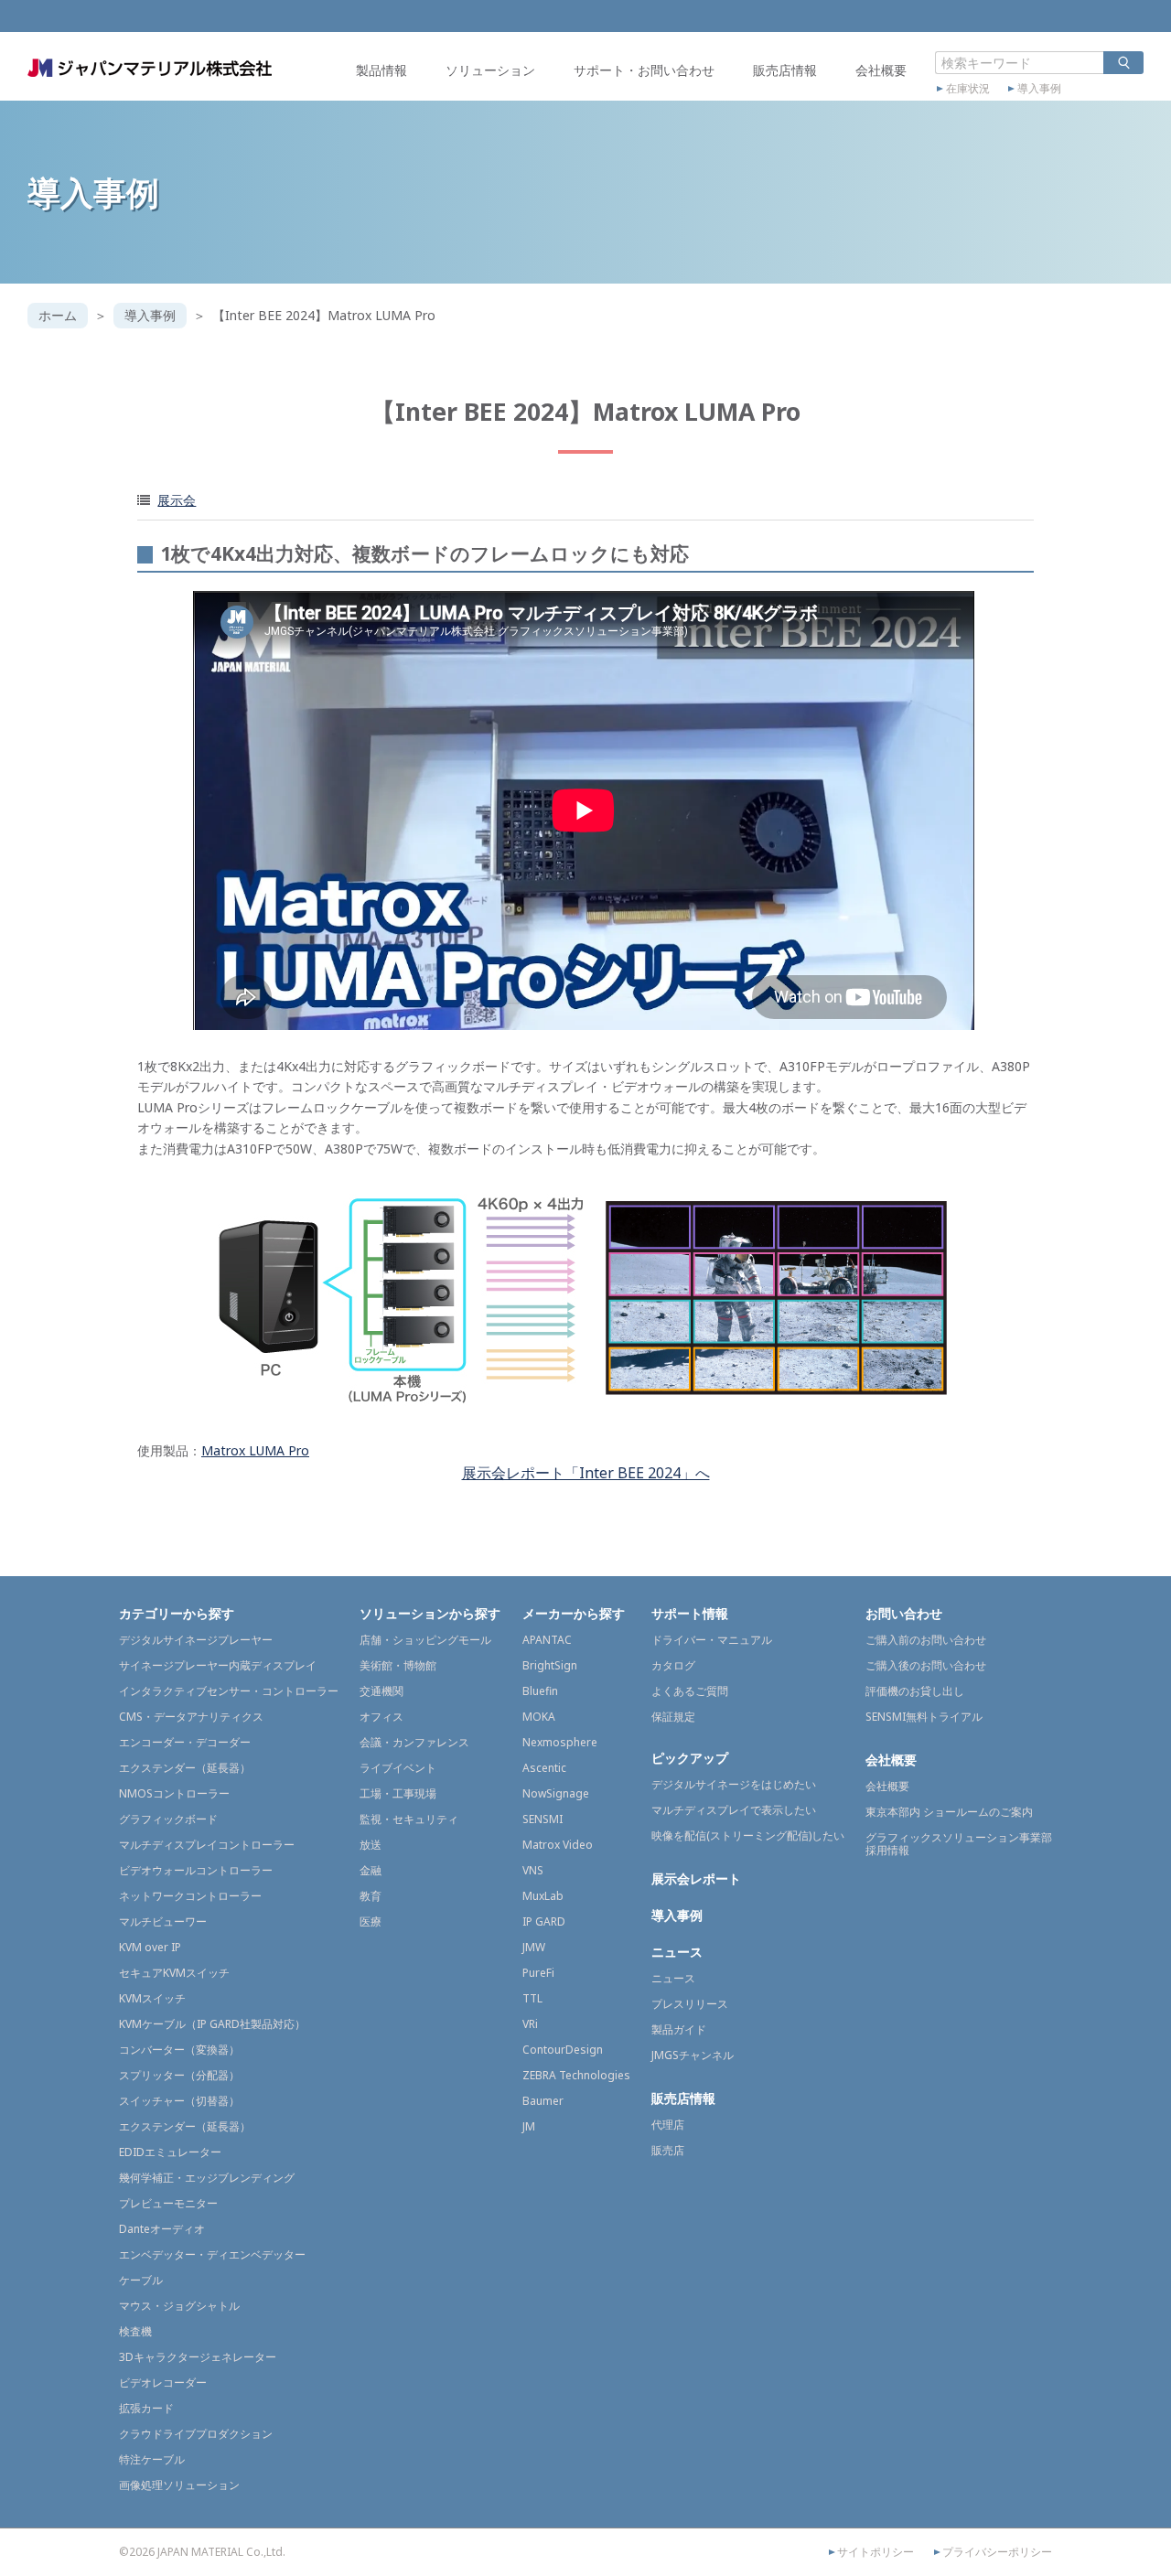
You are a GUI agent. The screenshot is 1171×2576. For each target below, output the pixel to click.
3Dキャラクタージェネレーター (198, 2357)
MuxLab (543, 1896)
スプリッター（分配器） (179, 2075)
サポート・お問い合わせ (644, 70)
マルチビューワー (163, 1921)
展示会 (177, 500)
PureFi (538, 1973)
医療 (371, 1921)
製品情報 (381, 70)
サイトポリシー (876, 2552)
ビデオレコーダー (163, 2383)
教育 (371, 1896)
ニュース (677, 1952)
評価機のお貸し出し (915, 1691)
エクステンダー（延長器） (185, 1768)
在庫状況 (968, 89)
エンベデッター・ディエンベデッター (212, 2254)
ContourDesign (563, 2050)
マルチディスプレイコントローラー (207, 1845)
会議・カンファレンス (414, 1742)
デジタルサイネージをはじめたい (734, 1784)
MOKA (539, 1717)
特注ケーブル (152, 2459)
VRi (530, 2024)
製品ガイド (679, 2029)
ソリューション (490, 70)
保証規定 (673, 1717)
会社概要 (881, 70)
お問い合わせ (904, 1613)
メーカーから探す (574, 1613)
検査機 (135, 2331)
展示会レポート (696, 1878)
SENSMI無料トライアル (924, 1717)
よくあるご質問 (690, 1691)
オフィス (381, 1717)
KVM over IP (150, 1947)
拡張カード (146, 2408)
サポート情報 (690, 1613)
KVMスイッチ (152, 1998)
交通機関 (381, 1691)
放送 (371, 1845)
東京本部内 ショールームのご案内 (949, 1812)
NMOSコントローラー (174, 1793)
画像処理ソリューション (179, 2485)
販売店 (668, 2150)
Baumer (543, 2101)
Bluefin (540, 1691)
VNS (533, 1870)
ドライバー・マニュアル (712, 1640)
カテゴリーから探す (177, 1613)
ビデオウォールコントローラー (196, 1870)
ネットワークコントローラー (190, 1896)
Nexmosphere (560, 1742)
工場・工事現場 (398, 1793)
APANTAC (547, 1640)
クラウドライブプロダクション (196, 2434)
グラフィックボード (168, 1819)
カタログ (673, 1665)
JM (529, 2126)
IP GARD (544, 1921)
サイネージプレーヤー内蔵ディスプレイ (218, 1665)
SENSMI (543, 1819)
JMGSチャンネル (693, 2055)
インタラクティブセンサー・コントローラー (229, 1691)
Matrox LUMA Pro (255, 1450)
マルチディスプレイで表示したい (734, 1810)
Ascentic (544, 1768)
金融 (371, 1870)
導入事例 (1039, 89)
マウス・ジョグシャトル (179, 2306)
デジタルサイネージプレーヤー (196, 1640)
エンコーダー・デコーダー (185, 1742)
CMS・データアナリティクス (191, 1717)
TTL (532, 1998)
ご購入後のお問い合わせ (926, 1665)
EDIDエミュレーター (170, 2152)
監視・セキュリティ (409, 1819)
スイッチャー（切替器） (179, 2101)
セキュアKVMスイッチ (174, 1973)
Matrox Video (558, 1845)
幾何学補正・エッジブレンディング (207, 2178)
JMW (534, 1947)
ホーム (58, 315)
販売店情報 (785, 70)
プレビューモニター (168, 2203)
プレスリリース (690, 2004)
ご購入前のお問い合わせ (926, 1640)
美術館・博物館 (398, 1665)
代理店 (668, 2125)
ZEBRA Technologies (576, 2075)
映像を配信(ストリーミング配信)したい (748, 1835)
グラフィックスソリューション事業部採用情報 (959, 1844)
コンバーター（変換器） (179, 2050)
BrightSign (550, 1665)
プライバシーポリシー (997, 2552)
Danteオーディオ (162, 2229)
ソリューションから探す (430, 1613)
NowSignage (556, 1793)
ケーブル (141, 2280)
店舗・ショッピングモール (425, 1640)
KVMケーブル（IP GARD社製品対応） (212, 2024)
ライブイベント (398, 1768)
